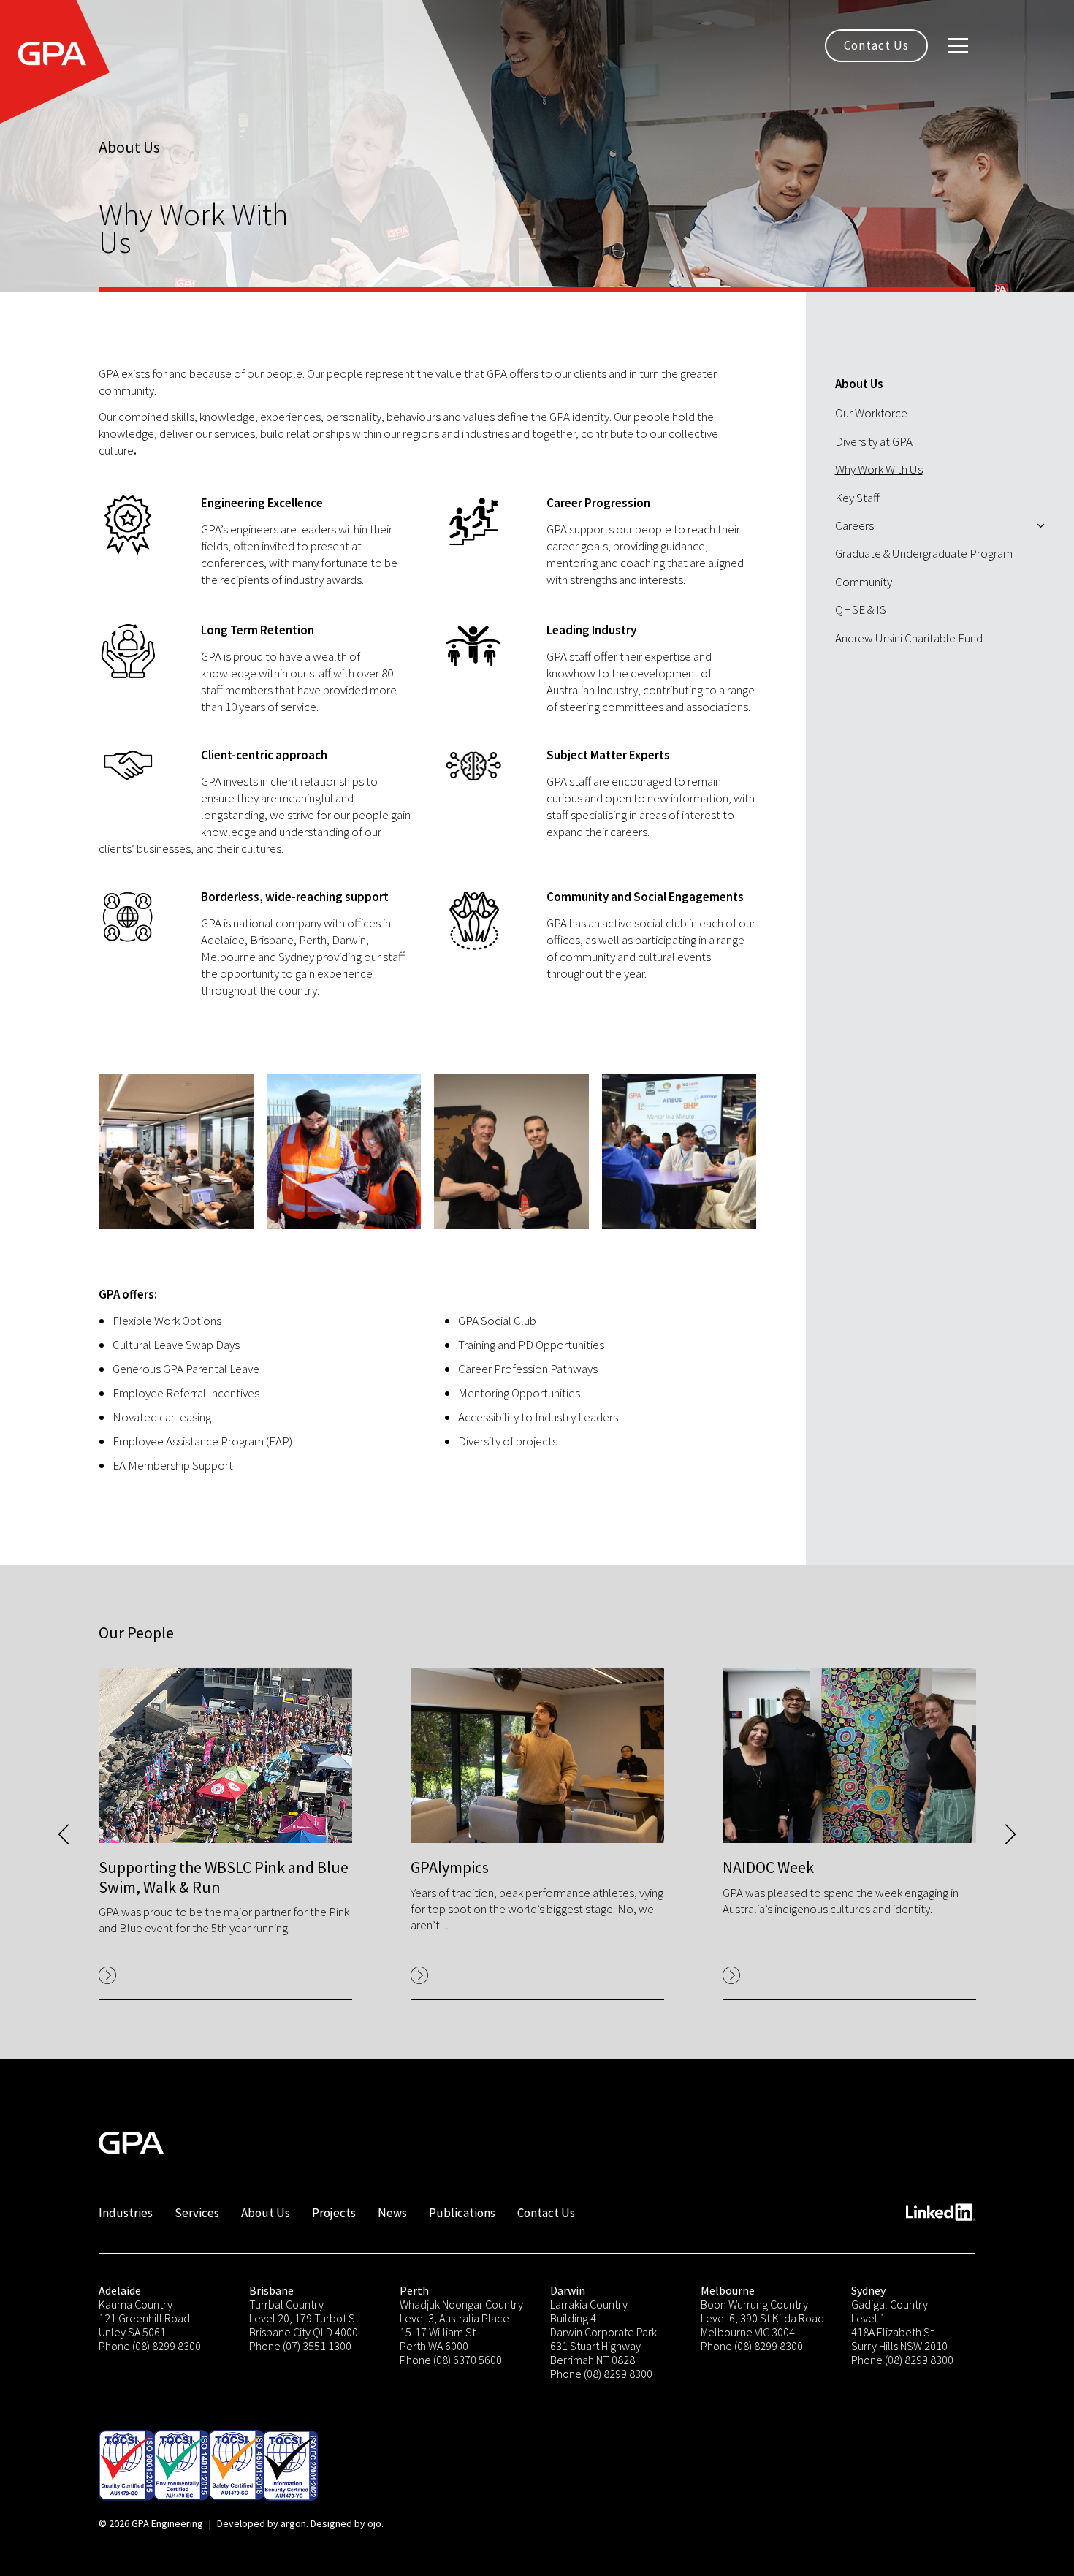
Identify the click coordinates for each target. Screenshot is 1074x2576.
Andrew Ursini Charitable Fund (909, 638)
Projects (334, 2213)
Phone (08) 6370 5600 (451, 2360)
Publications (462, 2213)
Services (197, 2213)
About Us (859, 384)
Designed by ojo (346, 2523)
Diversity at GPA (874, 441)
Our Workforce (871, 413)
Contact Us (876, 45)
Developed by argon (262, 2523)
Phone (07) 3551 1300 (300, 2346)
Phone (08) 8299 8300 (150, 2346)
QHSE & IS (861, 609)
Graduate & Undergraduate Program (924, 553)
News (392, 2213)
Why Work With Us (879, 469)
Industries (126, 2213)
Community (864, 582)
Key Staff (857, 498)
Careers (854, 525)
